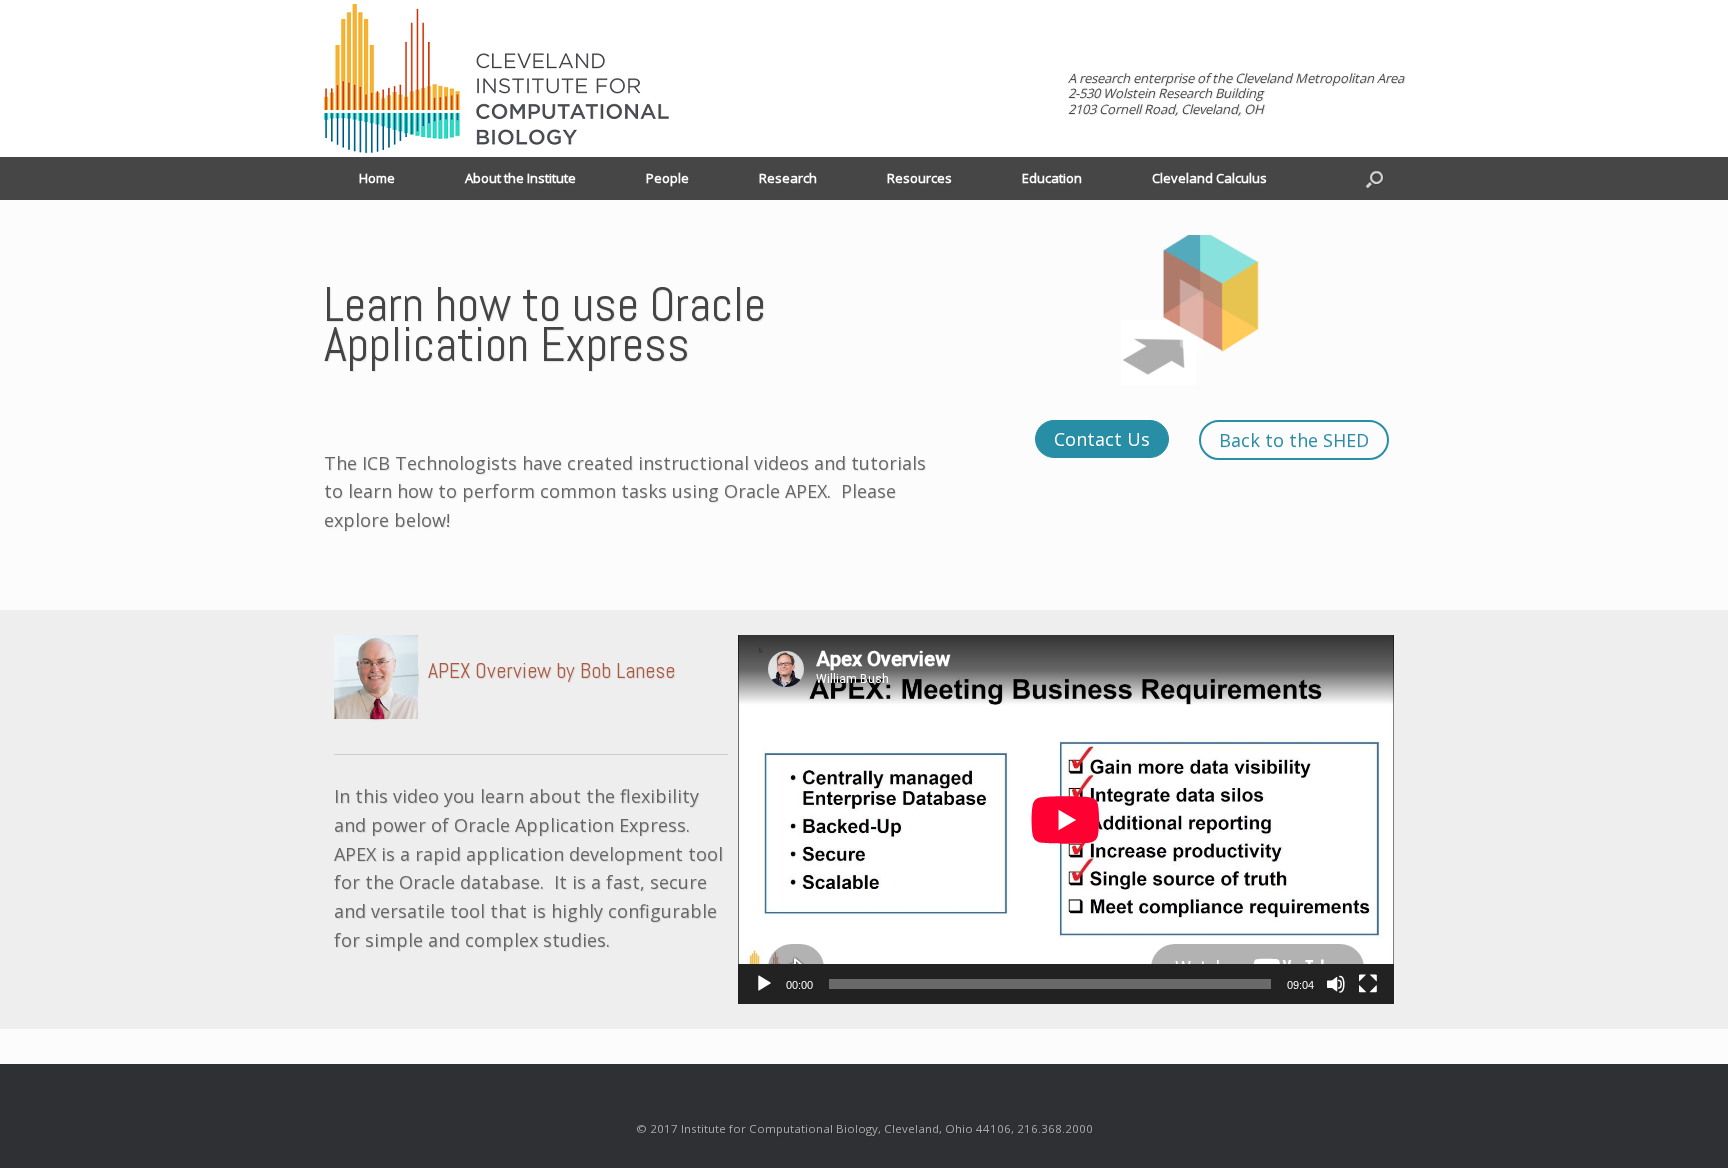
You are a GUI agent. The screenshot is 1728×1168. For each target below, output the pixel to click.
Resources (919, 178)
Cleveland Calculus (1209, 178)
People (667, 178)
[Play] (764, 984)
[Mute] (1336, 984)
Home (377, 178)
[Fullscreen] (1368, 984)
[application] (1066, 819)
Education (1052, 178)
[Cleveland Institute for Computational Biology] (496, 78)
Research (788, 178)
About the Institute (520, 178)
